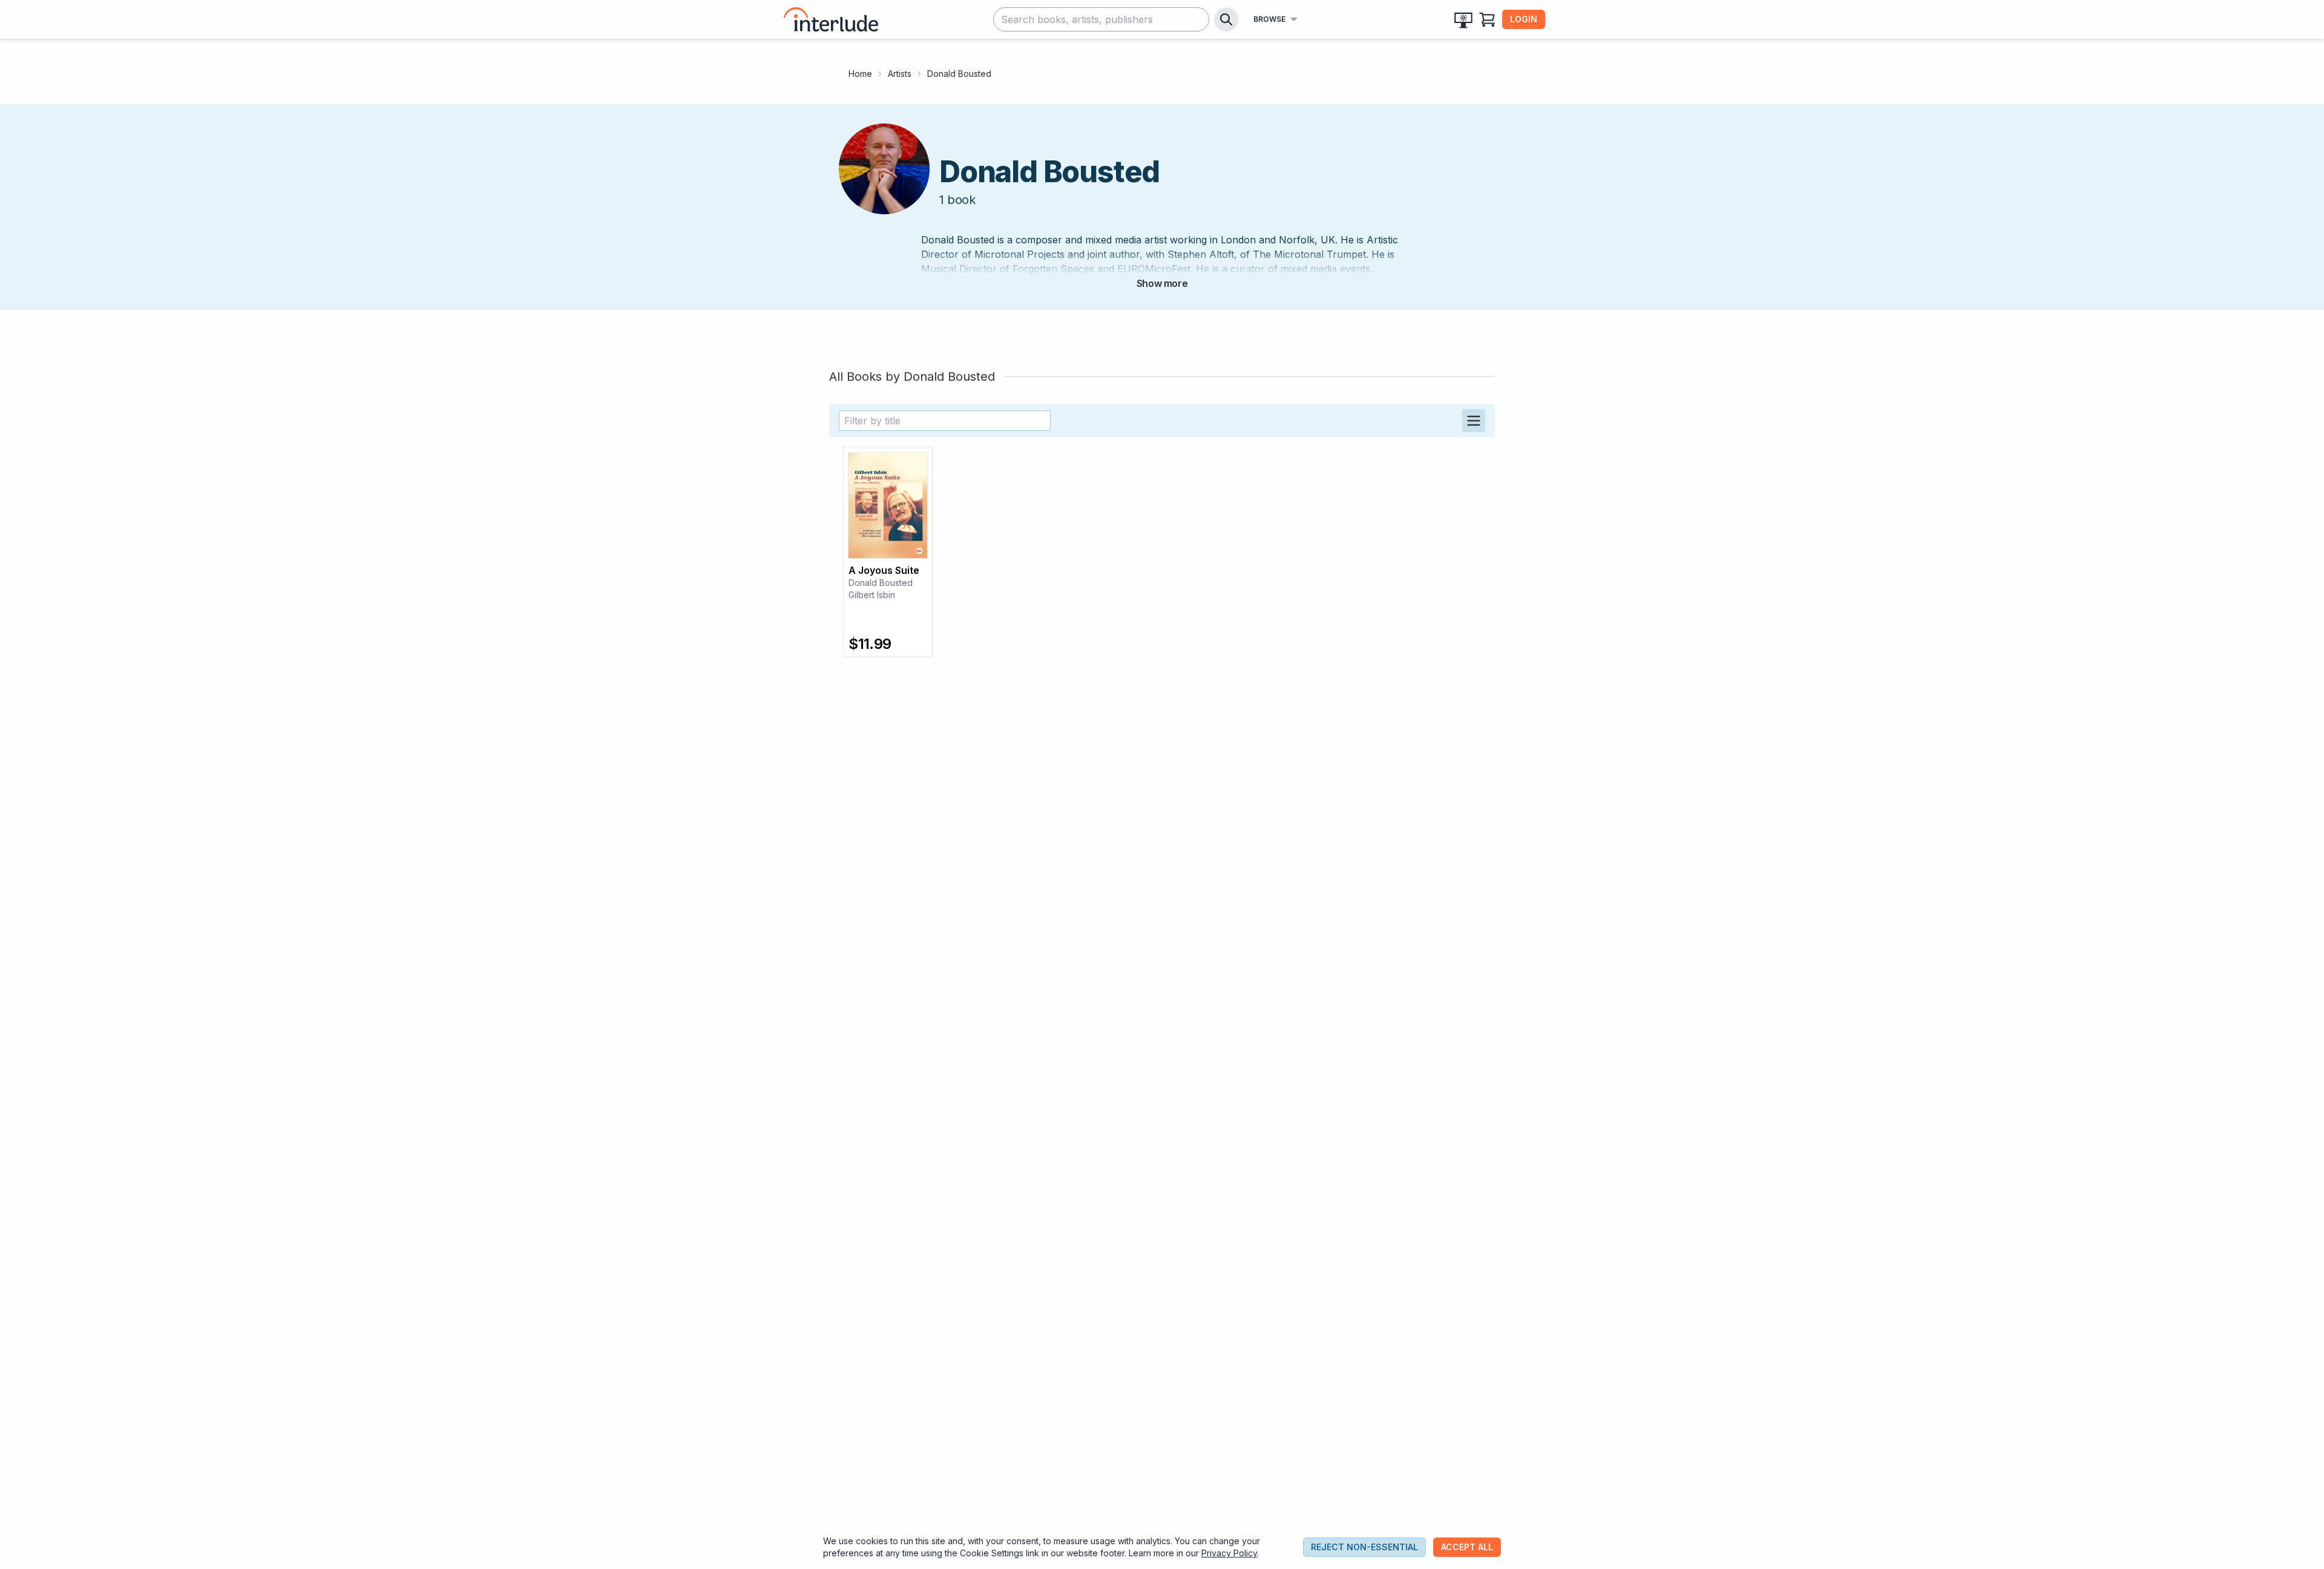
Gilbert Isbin (872, 595)
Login (1524, 19)
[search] (1226, 19)
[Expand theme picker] (1463, 19)
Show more (1162, 283)
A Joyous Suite (884, 570)
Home (860, 74)
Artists (900, 74)
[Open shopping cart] (1488, 19)
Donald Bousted (881, 583)
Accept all (1467, 1547)
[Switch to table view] (1474, 421)
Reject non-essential (1364, 1547)
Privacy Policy (1229, 1553)
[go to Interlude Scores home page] (831, 19)
